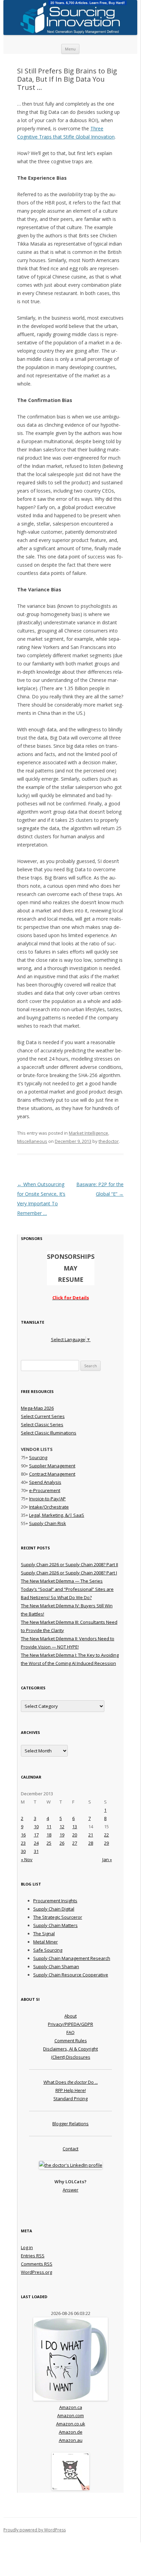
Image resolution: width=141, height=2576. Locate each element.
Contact (70, 2149)
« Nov (27, 1859)
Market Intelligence (88, 1133)
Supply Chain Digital (54, 1909)
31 (36, 1851)
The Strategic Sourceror (58, 1917)
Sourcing (38, 1457)
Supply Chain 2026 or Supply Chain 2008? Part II (69, 1564)
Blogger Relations (70, 2124)
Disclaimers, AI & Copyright (70, 2049)
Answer (70, 2190)
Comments (37, 2264)
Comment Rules (71, 2041)
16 (23, 1835)
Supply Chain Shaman (56, 1966)
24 (36, 1843)
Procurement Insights (55, 1901)
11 (49, 1827)
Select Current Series (43, 1416)
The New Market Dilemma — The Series (62, 1581)
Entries (33, 2256)
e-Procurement (45, 1490)
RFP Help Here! (71, 2090)
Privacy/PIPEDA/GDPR (70, 2024)
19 (62, 1835)
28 (91, 1843)
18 (49, 1835)
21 (91, 1835)
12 (62, 1827)
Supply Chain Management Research (72, 1958)
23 (23, 1843)
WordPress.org (36, 2272)
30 (23, 1851)
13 (75, 1827)
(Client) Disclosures (71, 2057)
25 (49, 1843)
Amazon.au (71, 2440)
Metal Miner (46, 1942)
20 (75, 1835)
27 (75, 1843)
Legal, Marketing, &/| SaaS (57, 1515)
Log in (27, 2247)
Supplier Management (52, 1466)
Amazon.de (71, 2432)
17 (36, 1835)
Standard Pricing (70, 2099)
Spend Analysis (45, 1482)
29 (106, 1843)
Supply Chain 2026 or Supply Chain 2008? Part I (69, 1573)
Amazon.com (70, 2415)
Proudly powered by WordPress (35, 2530)
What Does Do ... (71, 2082)
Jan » (107, 1859)
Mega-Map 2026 (37, 1408)
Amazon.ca (71, 2407)
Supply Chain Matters (55, 1925)
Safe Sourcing (48, 1950)
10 (36, 1827)
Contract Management (52, 1474)
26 (62, 1843)
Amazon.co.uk (71, 2424)
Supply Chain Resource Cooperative (71, 1975)
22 (106, 1835)
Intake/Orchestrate (49, 1507)
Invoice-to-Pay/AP (47, 1499)
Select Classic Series (42, 1425)
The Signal (44, 1934)
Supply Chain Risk (48, 1523)
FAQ (70, 2032)
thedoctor (109, 1141)
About (70, 2016)
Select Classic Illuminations (49, 1433)
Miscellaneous (32, 1141)
